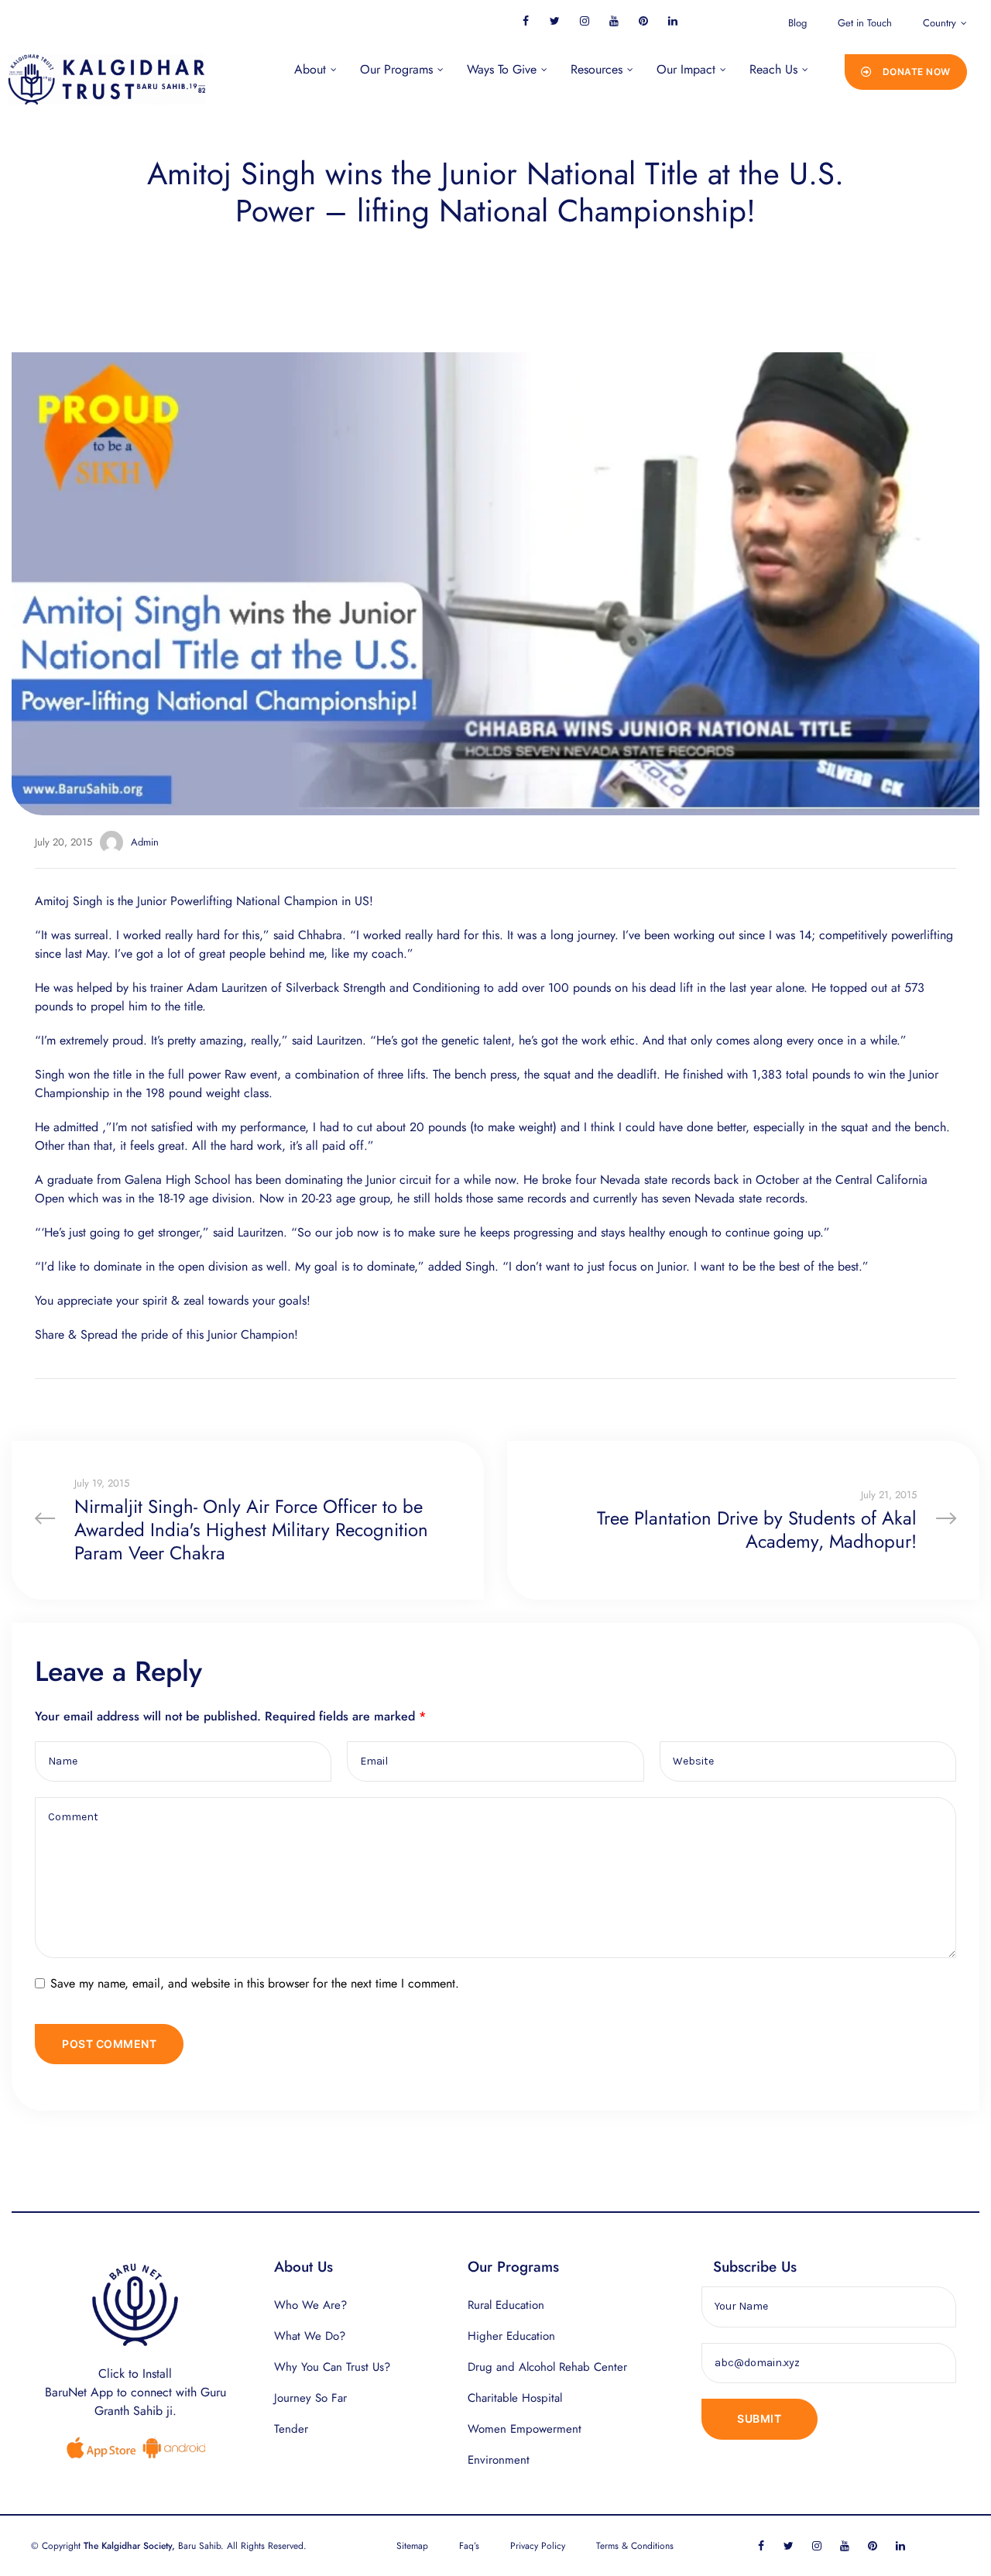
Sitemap (412, 2546)
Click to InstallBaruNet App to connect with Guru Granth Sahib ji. (135, 2392)
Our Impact (686, 69)
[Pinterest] (643, 21)
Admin (145, 842)
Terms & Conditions (635, 2546)
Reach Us (773, 69)
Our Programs (396, 69)
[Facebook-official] (525, 21)
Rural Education (506, 2305)
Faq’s (469, 2546)
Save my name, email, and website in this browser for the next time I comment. (255, 1983)
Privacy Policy (538, 2546)
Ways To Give (502, 69)
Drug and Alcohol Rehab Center (547, 2367)
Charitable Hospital (515, 2398)
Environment (499, 2460)
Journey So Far (310, 2398)
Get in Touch (865, 23)
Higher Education (511, 2336)
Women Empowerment (525, 2429)
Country (940, 23)
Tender (291, 2429)
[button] (906, 72)
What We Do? (310, 2336)
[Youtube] (614, 21)
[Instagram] (584, 21)
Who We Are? (310, 2305)
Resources (597, 69)
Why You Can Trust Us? (332, 2367)
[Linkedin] (672, 21)
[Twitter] (555, 21)
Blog (797, 23)
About (310, 69)
